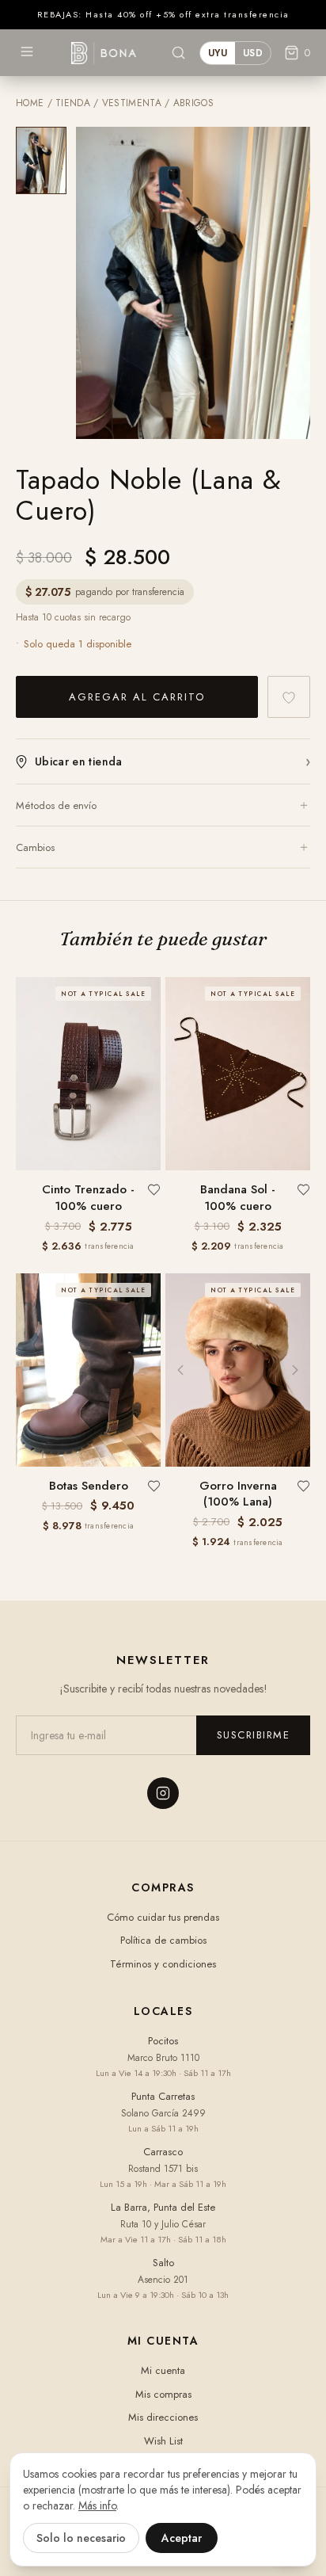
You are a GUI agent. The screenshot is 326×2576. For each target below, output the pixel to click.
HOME (30, 103)
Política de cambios (163, 1940)
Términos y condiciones (163, 1964)
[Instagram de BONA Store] (163, 1793)
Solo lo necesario (81, 2538)
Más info (97, 2505)
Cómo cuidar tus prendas (163, 1917)
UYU (218, 53)
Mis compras (163, 2394)
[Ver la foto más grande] (193, 283)
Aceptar (182, 2538)
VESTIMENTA (132, 103)
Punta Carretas (163, 2096)
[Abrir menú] (27, 52)
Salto (163, 2263)
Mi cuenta (163, 2370)
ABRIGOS (193, 103)
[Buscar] (178, 53)
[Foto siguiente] (295, 1370)
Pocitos (163, 2041)
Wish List (163, 2441)
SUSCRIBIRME (254, 1735)
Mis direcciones (163, 2417)
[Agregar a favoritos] (289, 697)
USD (253, 53)
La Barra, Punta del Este (163, 2207)
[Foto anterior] (180, 1370)
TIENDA (73, 103)
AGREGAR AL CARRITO (137, 697)
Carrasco (163, 2152)
